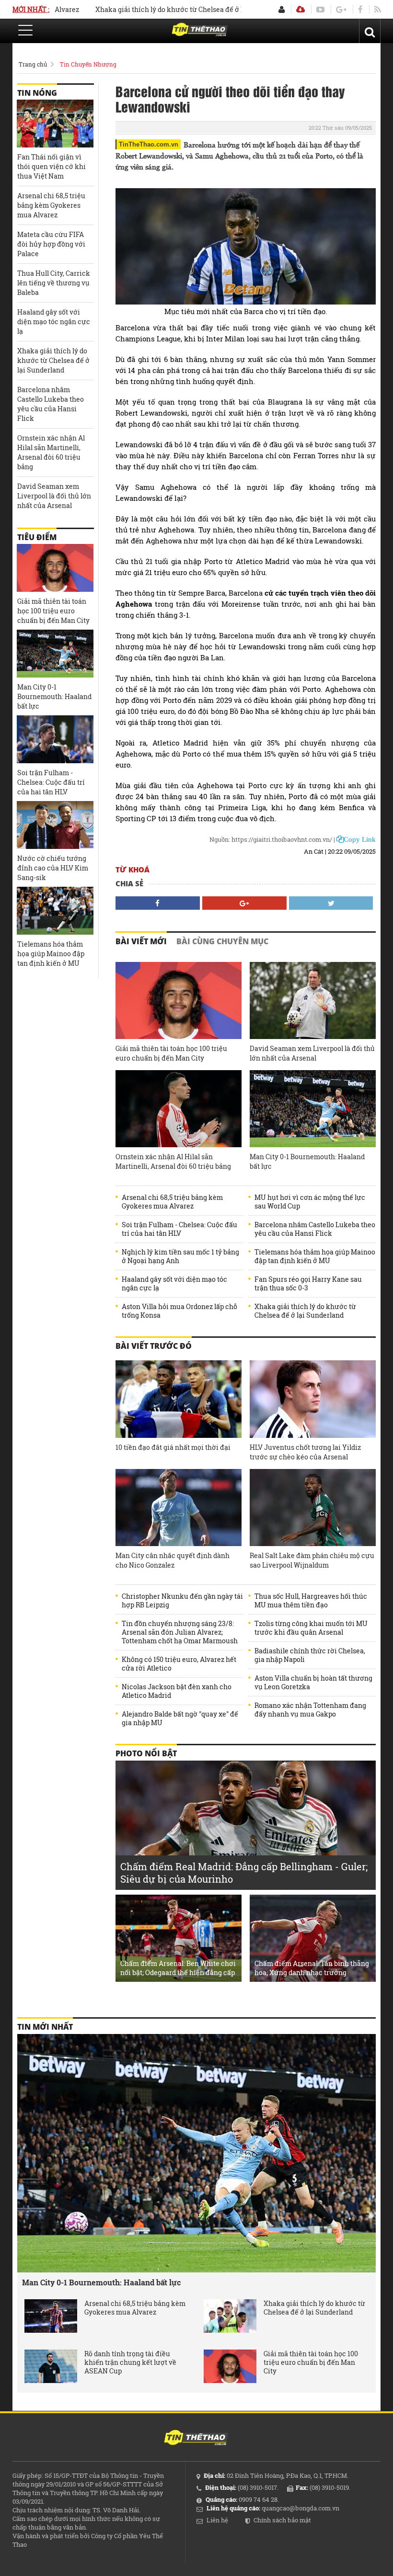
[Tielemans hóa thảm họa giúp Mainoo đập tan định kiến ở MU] (55, 911)
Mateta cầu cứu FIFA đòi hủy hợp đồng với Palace (51, 244)
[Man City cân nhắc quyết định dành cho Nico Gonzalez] (179, 1508)
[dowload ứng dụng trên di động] (301, 9)
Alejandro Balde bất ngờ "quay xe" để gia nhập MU (180, 1718)
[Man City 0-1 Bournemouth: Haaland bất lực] (313, 1109)
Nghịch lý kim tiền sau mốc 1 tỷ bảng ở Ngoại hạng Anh (180, 1256)
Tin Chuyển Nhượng (88, 64)
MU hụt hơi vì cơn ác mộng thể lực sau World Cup (310, 1202)
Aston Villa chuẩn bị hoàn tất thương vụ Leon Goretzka (313, 1683)
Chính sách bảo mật (282, 2520)
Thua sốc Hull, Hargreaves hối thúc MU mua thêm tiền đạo (311, 1601)
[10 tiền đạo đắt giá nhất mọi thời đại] (179, 1399)
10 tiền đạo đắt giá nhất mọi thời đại (173, 1447)
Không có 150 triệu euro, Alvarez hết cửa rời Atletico (179, 1664)
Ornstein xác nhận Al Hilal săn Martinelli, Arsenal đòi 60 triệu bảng (173, 1161)
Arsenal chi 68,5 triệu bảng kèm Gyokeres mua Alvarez (172, 1202)
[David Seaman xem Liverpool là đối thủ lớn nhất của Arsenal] (313, 1000)
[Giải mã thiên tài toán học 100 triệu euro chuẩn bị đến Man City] (179, 1000)
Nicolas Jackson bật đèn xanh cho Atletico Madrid (177, 1691)
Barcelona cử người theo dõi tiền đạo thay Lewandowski (230, 99)
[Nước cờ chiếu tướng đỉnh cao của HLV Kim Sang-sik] (55, 825)
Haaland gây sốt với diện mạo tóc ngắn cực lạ (174, 1284)
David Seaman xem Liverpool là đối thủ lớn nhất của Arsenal (312, 1053)
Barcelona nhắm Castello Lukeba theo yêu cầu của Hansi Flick (315, 1229)
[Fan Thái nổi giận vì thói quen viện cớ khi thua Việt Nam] (55, 124)
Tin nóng (37, 93)
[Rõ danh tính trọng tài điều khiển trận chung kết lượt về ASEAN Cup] (51, 2366)
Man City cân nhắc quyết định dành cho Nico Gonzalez (173, 1560)
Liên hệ (217, 2520)
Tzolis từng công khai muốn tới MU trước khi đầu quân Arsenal (311, 1628)
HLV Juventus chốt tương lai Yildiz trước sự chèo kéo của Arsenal (305, 1452)
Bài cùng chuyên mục (222, 941)
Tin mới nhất (45, 2027)
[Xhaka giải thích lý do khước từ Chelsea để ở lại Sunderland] (230, 2316)
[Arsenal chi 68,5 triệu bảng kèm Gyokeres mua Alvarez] (51, 2316)
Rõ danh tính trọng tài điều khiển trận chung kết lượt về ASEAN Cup (130, 2362)
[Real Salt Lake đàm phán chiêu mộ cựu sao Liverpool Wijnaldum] (313, 1508)
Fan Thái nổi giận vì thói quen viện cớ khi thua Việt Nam (52, 166)
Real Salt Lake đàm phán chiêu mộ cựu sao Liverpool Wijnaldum (312, 1560)
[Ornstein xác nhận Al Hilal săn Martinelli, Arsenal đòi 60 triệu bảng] (179, 1109)
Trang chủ (33, 64)
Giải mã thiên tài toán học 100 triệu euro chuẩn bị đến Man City (171, 1053)
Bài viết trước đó (154, 1346)
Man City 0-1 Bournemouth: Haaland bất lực (307, 1161)
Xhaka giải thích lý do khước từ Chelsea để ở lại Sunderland (156, 9)
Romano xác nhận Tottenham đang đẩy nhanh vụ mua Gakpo (310, 1710)
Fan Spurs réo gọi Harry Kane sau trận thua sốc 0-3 (308, 1284)
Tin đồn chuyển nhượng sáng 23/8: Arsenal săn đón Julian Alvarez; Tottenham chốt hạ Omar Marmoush (180, 1632)
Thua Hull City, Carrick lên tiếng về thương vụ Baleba (54, 283)
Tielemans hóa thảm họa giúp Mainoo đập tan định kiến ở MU (315, 1256)
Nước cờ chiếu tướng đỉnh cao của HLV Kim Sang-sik (53, 868)
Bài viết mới (141, 941)
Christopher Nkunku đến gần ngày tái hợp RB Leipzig (182, 1601)
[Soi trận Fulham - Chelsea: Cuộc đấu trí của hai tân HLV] (55, 739)
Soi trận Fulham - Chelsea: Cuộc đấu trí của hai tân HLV (179, 1229)
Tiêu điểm (37, 537)
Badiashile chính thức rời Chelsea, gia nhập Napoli (310, 1655)
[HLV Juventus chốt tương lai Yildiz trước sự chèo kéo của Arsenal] (313, 1399)
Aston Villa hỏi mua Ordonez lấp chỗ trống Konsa (179, 1311)
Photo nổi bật (146, 1753)
